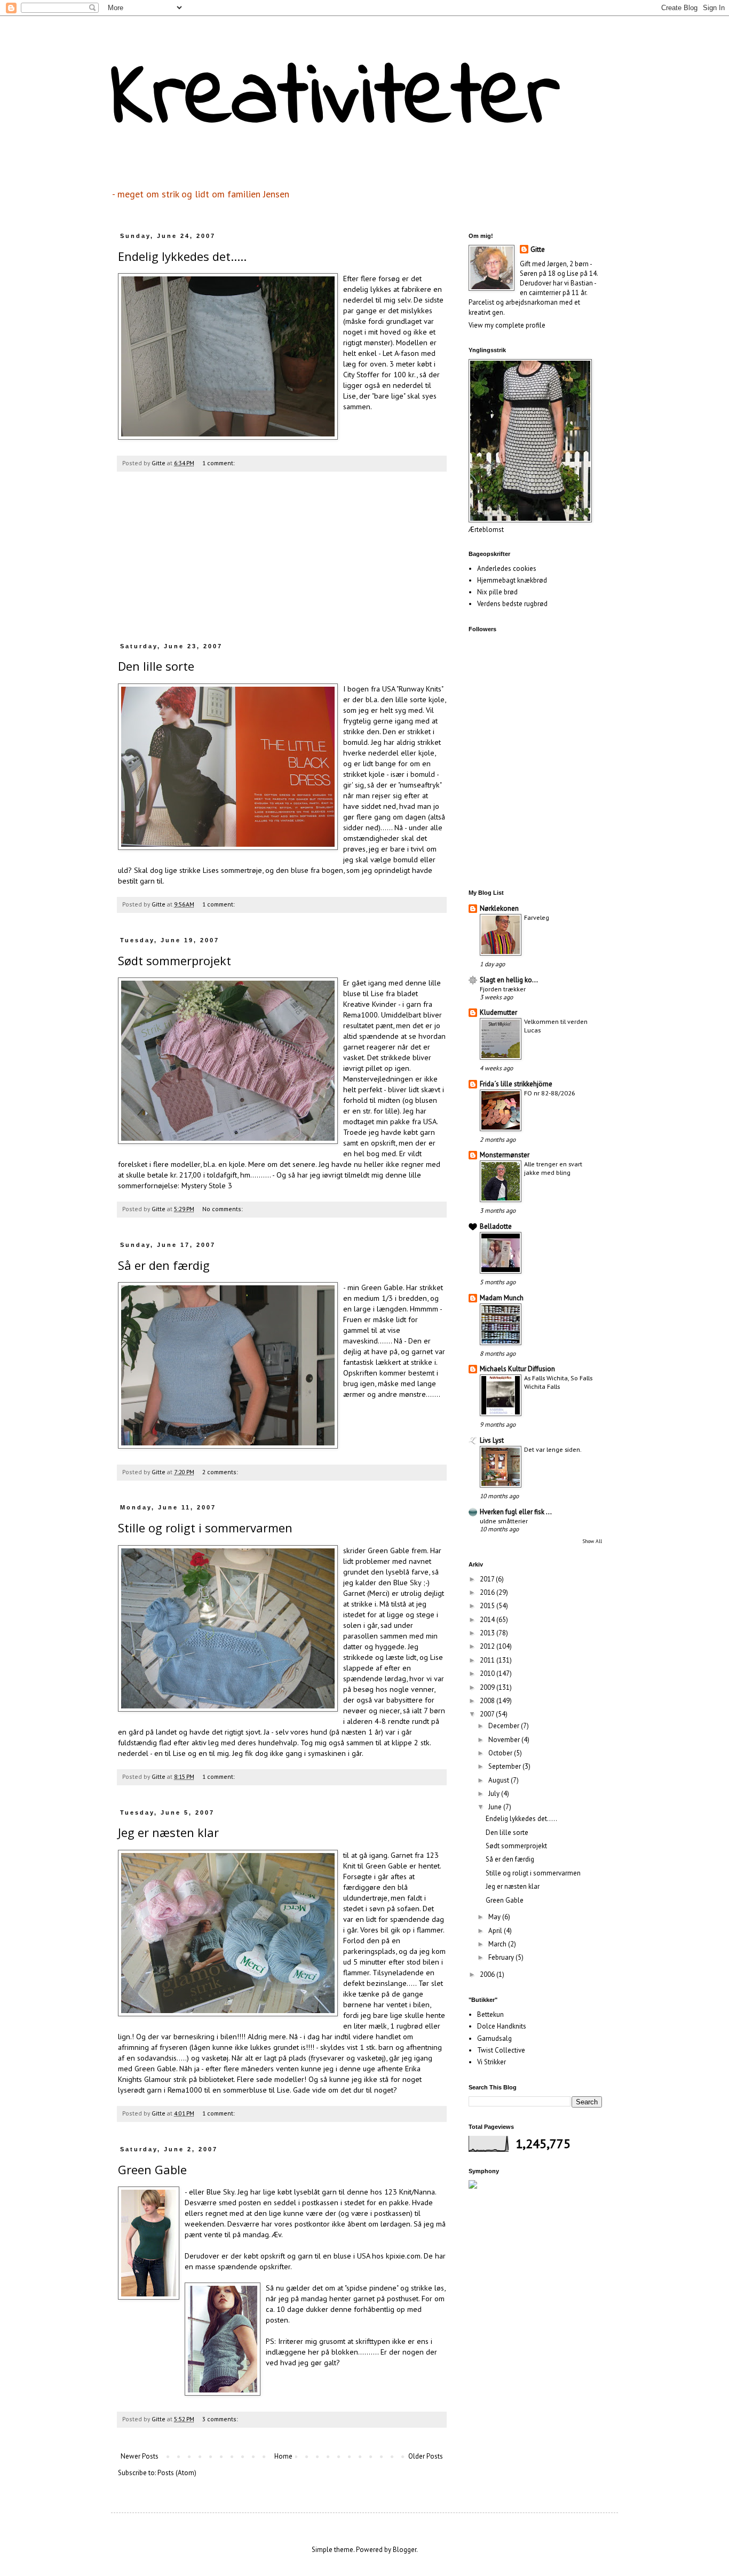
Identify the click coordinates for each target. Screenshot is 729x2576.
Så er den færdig (164, 1265)
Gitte (538, 249)
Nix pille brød (497, 592)
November (505, 1740)
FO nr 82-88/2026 (550, 1093)
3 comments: (221, 2419)
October (501, 1753)
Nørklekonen (499, 908)
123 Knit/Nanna (410, 2192)
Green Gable (152, 2169)
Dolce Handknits (502, 2026)
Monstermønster (505, 1155)
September (505, 1766)
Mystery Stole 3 (207, 1185)
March (498, 1944)
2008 (488, 1701)
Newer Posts (140, 2456)
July (495, 1794)
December (505, 1726)
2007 (488, 1714)
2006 (488, 1974)
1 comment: (219, 463)
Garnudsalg (494, 2038)
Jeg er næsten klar (168, 1832)
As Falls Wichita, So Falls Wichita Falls (558, 1382)
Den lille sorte (156, 666)
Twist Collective (501, 2050)
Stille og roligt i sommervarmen (205, 1528)
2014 (488, 1620)
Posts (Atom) (177, 2473)
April (496, 1931)
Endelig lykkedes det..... (182, 256)
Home (283, 2456)
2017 (488, 1579)
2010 (488, 1673)
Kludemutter (498, 1012)
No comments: (223, 1209)
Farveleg (537, 917)
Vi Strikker (492, 2062)
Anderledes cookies (507, 569)
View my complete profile (507, 325)
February (502, 1957)
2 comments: (221, 1472)
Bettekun (490, 2014)
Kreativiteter (335, 99)
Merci (378, 1593)
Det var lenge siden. (553, 1449)
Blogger (405, 2550)
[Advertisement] (282, 562)
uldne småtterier (504, 1521)
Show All (592, 1541)
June (496, 1807)
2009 (488, 1687)
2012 (488, 1646)
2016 (488, 1592)
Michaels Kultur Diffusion (517, 1369)
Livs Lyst (492, 1440)
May (495, 1917)
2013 (488, 1633)
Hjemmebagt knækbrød (512, 580)
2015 (488, 1606)
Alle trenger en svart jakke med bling (553, 1168)
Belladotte (496, 1226)
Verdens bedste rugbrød (512, 604)
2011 (488, 1660)
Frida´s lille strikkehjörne (516, 1084)
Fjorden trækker (503, 989)
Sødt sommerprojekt (175, 960)
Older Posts (426, 2456)
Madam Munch (502, 1298)
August (500, 1780)
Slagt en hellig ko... (509, 980)
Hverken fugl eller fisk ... (516, 1512)
